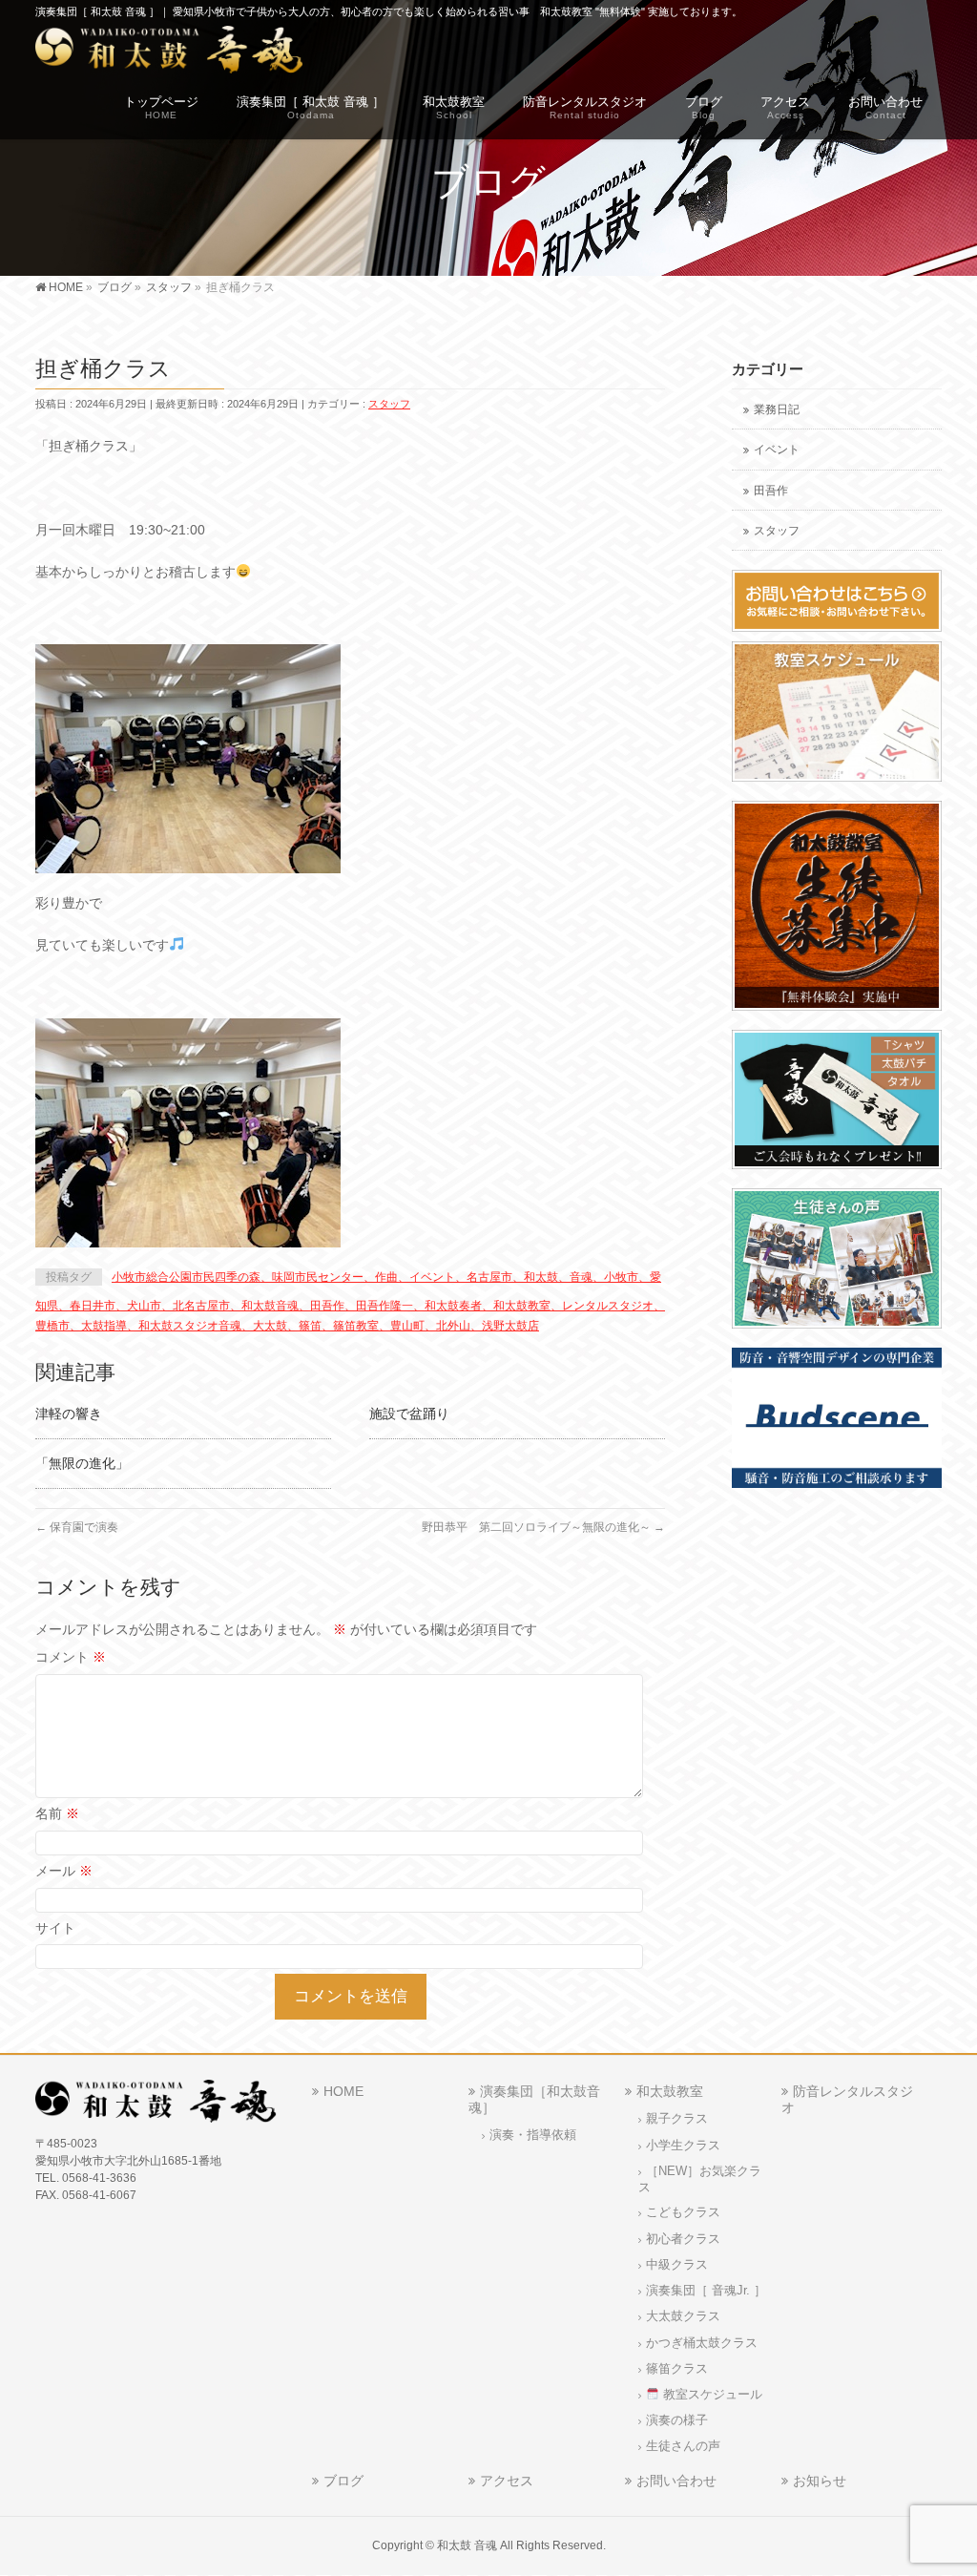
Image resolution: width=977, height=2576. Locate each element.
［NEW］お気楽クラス (700, 2179)
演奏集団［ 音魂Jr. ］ (706, 2291)
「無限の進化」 (82, 1463)
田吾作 (771, 491)
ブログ (343, 2481)
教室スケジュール (711, 2395)
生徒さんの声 (683, 2446)
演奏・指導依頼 (533, 2135)
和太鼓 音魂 (467, 2545)
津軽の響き (69, 1414)
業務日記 (777, 409)
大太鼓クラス (683, 2316)
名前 (57, 1813)
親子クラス (677, 2119)
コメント (71, 1657)
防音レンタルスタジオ (847, 2099)
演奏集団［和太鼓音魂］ (534, 2099)
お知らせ (820, 2481)
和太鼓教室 (670, 2091)
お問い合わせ (676, 2481)
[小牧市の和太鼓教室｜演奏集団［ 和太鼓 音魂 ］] (169, 53)
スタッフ (389, 404)
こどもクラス (683, 2212)
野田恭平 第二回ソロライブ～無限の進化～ (543, 1527)
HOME (343, 2091)
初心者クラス (683, 2239)
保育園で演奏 (77, 1527)
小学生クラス (683, 2146)
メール (64, 1871)
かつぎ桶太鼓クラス (702, 2343)
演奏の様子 (677, 2420)
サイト (55, 1928)
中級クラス (677, 2265)
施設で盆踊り (409, 1414)
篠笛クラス (677, 2369)
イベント (777, 450)
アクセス (507, 2481)
